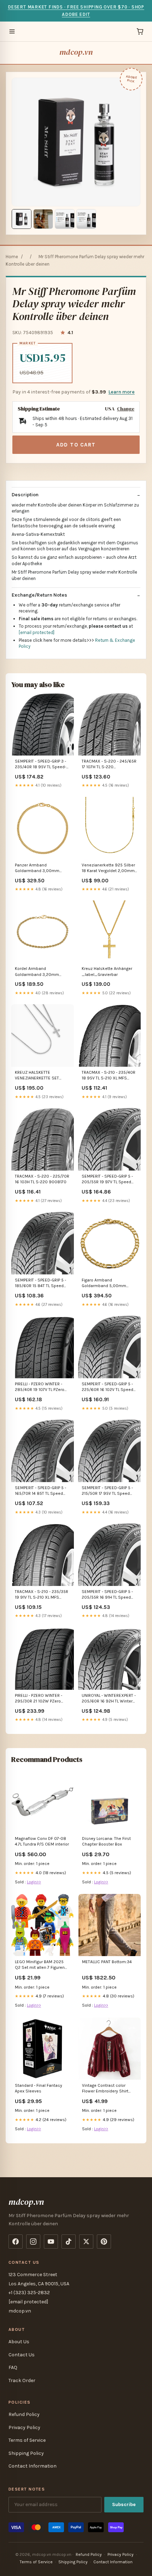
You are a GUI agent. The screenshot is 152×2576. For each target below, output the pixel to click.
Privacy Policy (24, 2427)
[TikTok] (69, 2242)
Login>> (34, 1882)
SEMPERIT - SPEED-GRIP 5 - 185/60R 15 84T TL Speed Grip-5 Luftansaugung (40, 1283)
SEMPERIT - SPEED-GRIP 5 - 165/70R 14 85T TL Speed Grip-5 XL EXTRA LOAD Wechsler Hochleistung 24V (42, 1491)
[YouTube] (51, 2242)
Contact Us (22, 2355)
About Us (19, 2342)
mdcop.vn (76, 52)
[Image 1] (22, 219)
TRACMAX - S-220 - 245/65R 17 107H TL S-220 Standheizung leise (109, 765)
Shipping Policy (26, 2453)
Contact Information (33, 2466)
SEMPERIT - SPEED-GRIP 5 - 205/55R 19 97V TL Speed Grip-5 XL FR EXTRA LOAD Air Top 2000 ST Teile (109, 1180)
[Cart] (140, 31)
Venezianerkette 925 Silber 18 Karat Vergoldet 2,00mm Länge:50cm (108, 868)
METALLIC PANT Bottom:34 (107, 1962)
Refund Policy (24, 2414)
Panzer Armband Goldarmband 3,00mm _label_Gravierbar (37, 868)
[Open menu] (12, 31)
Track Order (22, 2380)
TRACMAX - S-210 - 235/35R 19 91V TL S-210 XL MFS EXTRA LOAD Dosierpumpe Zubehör (42, 1595)
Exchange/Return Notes (39, 595)
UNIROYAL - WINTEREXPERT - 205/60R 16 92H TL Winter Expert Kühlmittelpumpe (109, 1699)
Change (126, 409)
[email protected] (37, 632)
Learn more (122, 392)
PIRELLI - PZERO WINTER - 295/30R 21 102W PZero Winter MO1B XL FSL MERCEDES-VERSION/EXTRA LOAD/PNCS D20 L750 (42, 1699)
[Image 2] (43, 219)
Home (12, 257)
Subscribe (124, 2504)
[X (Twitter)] (86, 2242)
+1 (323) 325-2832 (29, 2293)
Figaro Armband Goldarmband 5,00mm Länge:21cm (104, 1283)
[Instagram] (33, 2242)
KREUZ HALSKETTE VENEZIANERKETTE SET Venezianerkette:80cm (37, 1076)
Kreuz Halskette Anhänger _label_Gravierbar (107, 971)
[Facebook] (16, 2242)
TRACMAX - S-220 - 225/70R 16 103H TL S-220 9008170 (42, 1179)
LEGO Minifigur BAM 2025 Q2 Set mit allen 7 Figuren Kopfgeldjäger (40, 1965)
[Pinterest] (104, 2242)
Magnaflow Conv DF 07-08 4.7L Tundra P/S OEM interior (42, 1841)
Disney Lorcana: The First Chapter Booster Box (106, 1841)
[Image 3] (65, 219)
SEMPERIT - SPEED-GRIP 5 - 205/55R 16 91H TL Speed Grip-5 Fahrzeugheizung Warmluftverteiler (107, 1595)
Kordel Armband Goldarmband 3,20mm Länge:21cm (37, 972)
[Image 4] (86, 219)
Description (25, 495)
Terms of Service (27, 2440)
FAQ (13, 2367)
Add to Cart (76, 445)
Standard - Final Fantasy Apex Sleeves (39, 2088)
